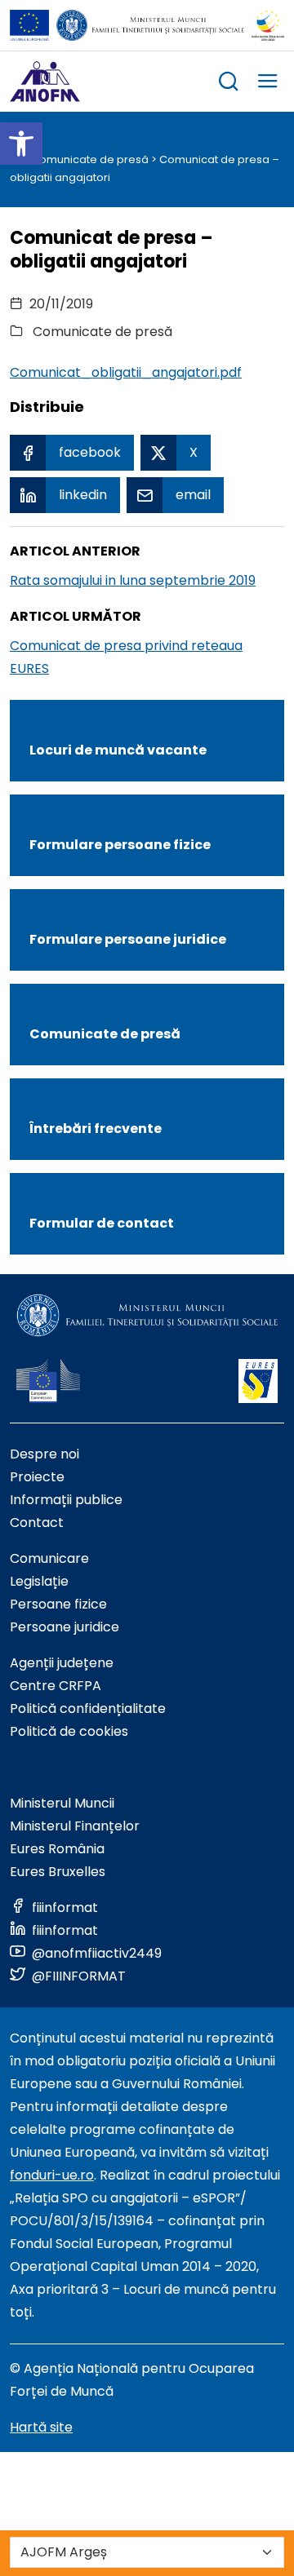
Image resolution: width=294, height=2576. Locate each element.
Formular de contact (102, 1223)
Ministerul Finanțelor (75, 1826)
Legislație (39, 1581)
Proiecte (37, 1477)
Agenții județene (62, 1663)
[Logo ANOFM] (45, 82)
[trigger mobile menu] (268, 84)
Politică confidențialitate (88, 1708)
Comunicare (49, 1558)
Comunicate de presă (90, 159)
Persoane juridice (65, 1627)
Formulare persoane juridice (128, 939)
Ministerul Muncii (62, 1803)
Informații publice (66, 1500)
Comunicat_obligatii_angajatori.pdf (126, 372)
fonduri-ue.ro (52, 2175)
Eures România (57, 1849)
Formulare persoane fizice (120, 845)
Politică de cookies (69, 1731)
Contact (37, 1523)
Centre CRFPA (56, 1686)
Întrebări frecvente (96, 1129)
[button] (21, 144)
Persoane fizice (58, 1604)
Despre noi (45, 1454)
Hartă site (41, 2427)
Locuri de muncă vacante (118, 750)
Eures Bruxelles (58, 1872)
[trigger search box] (229, 84)
